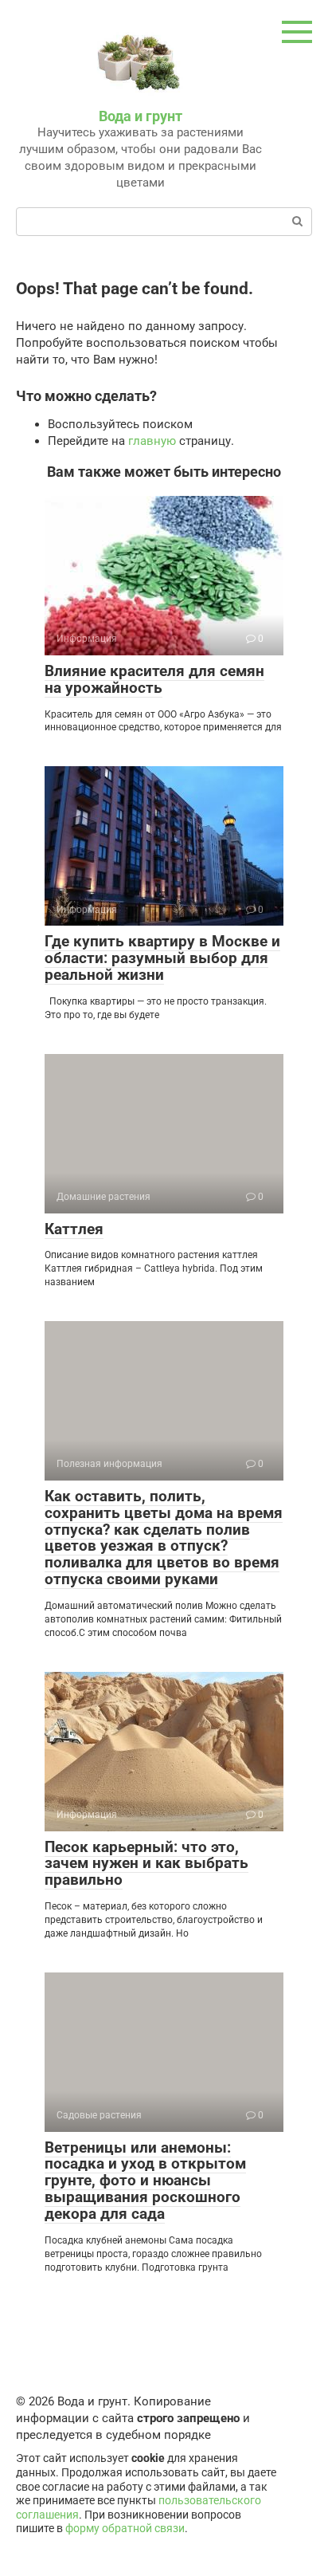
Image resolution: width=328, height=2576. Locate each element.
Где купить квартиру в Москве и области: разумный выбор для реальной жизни (162, 958)
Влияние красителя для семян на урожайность (154, 679)
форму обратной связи (125, 2528)
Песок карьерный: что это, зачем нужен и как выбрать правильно (146, 1864)
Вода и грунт (141, 116)
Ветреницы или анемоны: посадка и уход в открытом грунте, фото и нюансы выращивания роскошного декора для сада (145, 2181)
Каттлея (74, 1229)
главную (152, 441)
